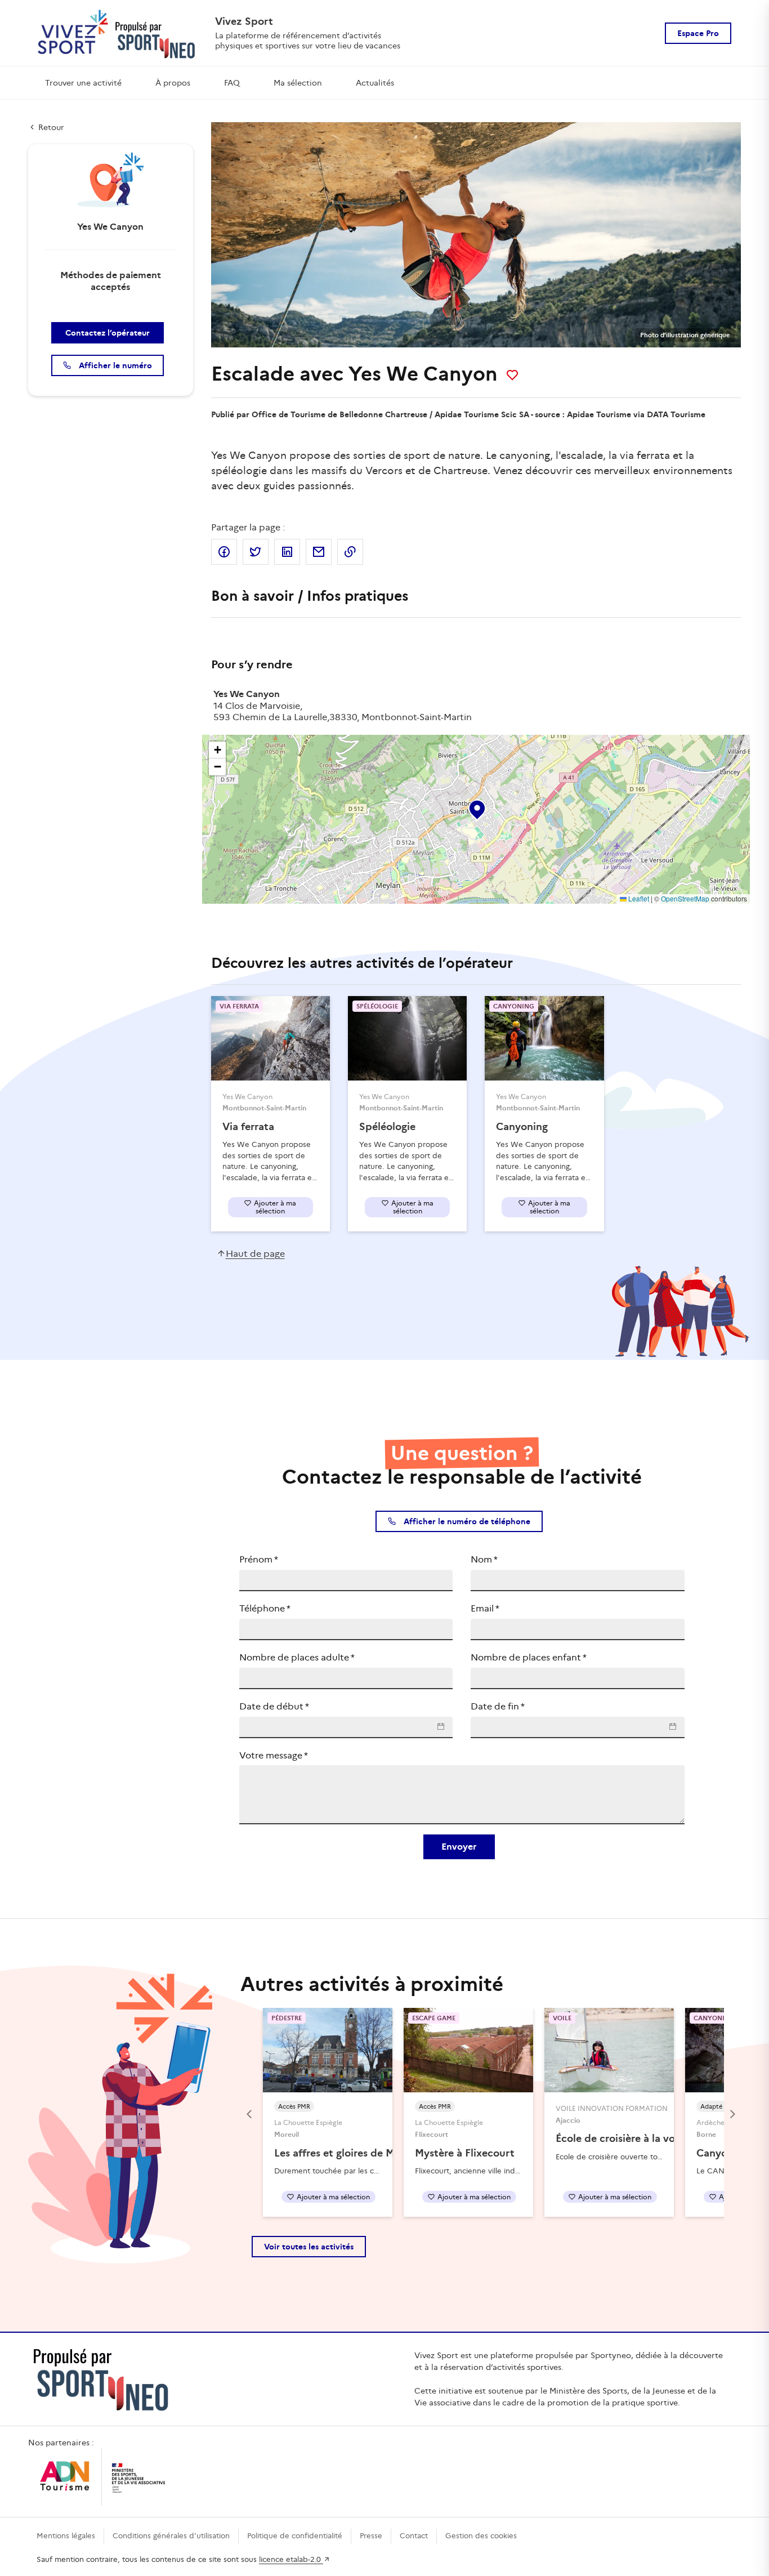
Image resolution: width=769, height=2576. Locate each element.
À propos (173, 83)
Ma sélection (298, 83)
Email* (485, 1608)
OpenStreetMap (685, 898)
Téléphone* (265, 1608)
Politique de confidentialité (295, 2536)
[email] (319, 552)
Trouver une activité (83, 83)
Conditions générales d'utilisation (171, 2536)
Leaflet (638, 898)
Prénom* (259, 1559)
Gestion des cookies (481, 2536)
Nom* (484, 1559)
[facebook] (224, 552)
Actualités (375, 83)
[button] (476, 807)
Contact (414, 2536)
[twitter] (256, 552)
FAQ (232, 83)
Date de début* (274, 1706)
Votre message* (274, 1755)
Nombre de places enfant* (529, 1657)
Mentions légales (66, 2536)
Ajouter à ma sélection (275, 1207)
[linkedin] (287, 552)
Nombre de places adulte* (297, 1657)
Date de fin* (498, 1706)
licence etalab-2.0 (291, 2559)
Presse (371, 2536)
